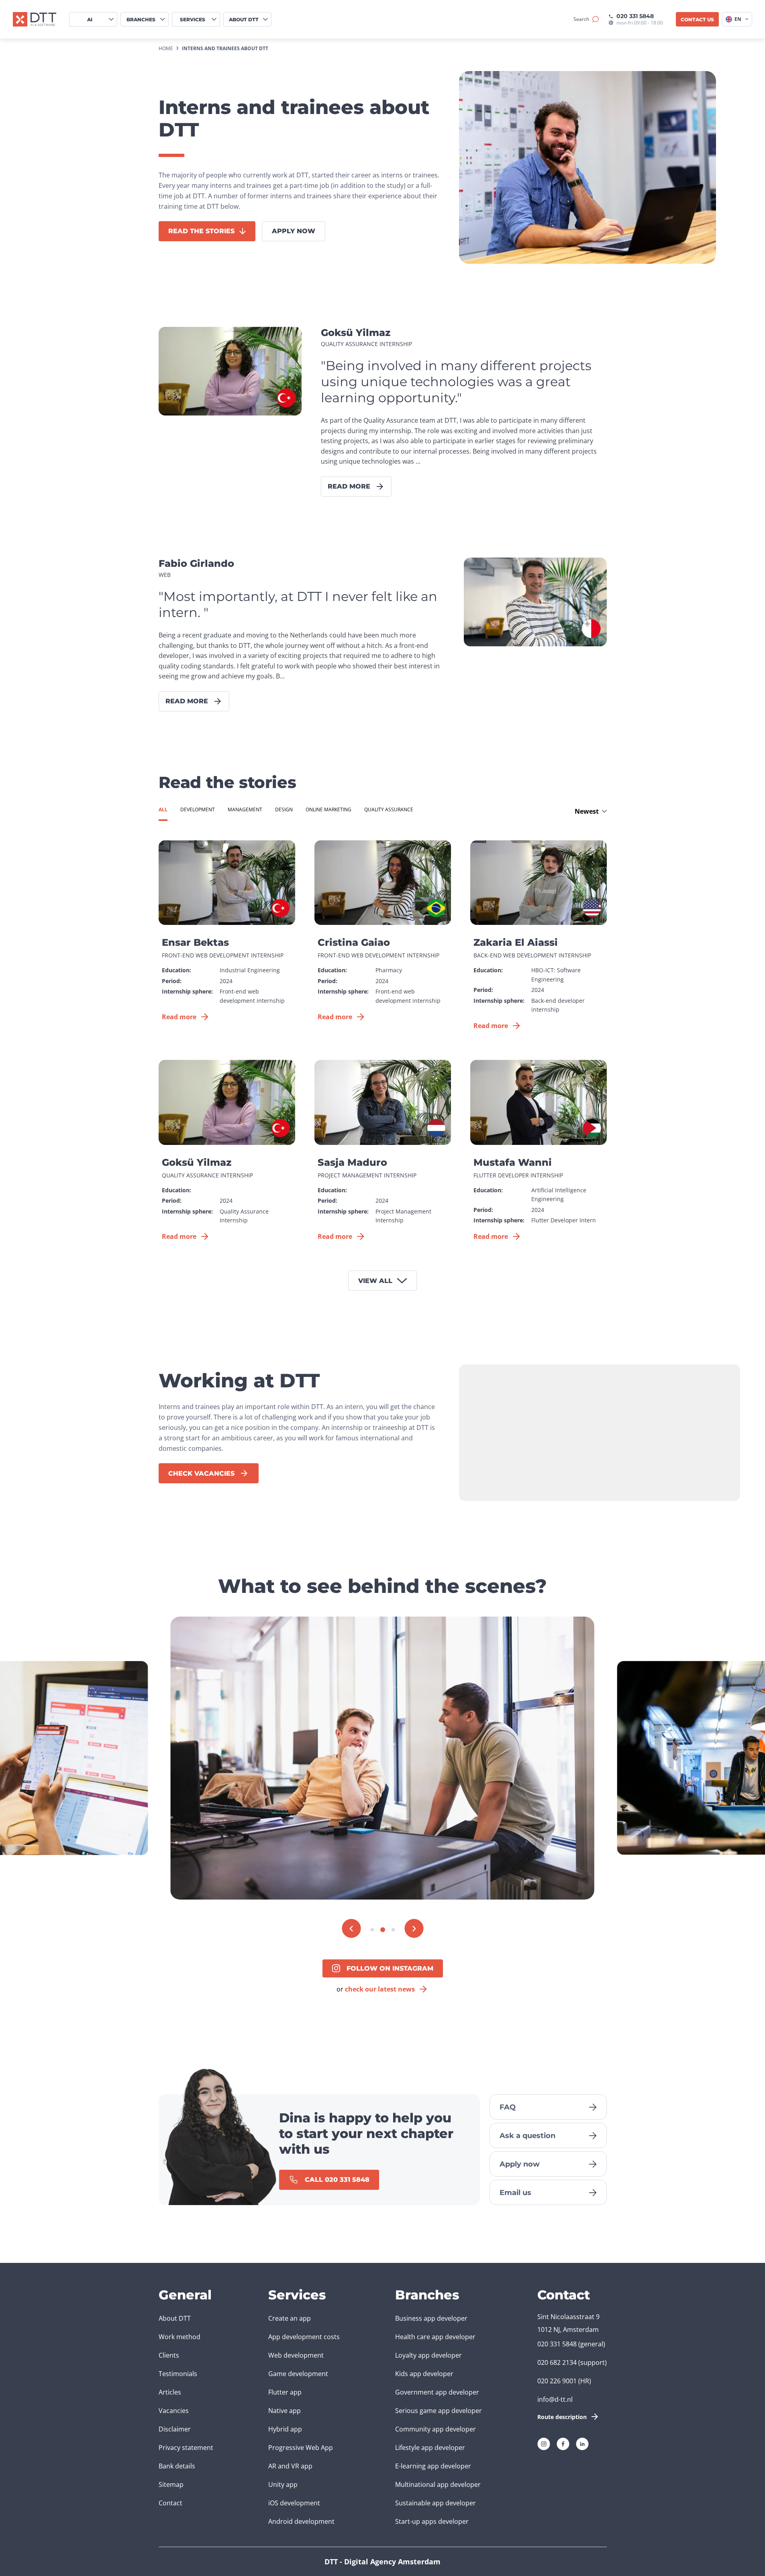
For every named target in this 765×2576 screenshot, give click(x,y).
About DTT (175, 2318)
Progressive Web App (301, 2448)
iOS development (294, 2503)
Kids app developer (424, 2374)
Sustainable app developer (436, 2503)
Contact (170, 2503)
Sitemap (171, 2484)
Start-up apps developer (432, 2521)
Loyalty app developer (428, 2355)
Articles (170, 2392)
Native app (285, 2411)
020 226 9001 (557, 2381)
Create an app (290, 2318)
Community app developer (436, 2429)
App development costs (304, 2337)
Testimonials (178, 2374)
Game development (298, 2374)
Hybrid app (285, 2429)
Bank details (177, 2466)
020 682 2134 (557, 2362)
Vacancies (174, 2411)
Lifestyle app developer (430, 2448)
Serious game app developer (439, 2411)
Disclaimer (175, 2429)
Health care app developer (435, 2337)
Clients (169, 2355)
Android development (301, 2521)
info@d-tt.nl (555, 2399)
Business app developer (431, 2318)
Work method (180, 2337)
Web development (296, 2355)
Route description (562, 2417)
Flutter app (285, 2392)
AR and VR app (290, 2466)
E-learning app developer (433, 2466)
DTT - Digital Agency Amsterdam (382, 2562)
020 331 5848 (635, 16)
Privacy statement (186, 2448)
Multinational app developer (438, 2484)
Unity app (283, 2484)
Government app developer (437, 2392)
